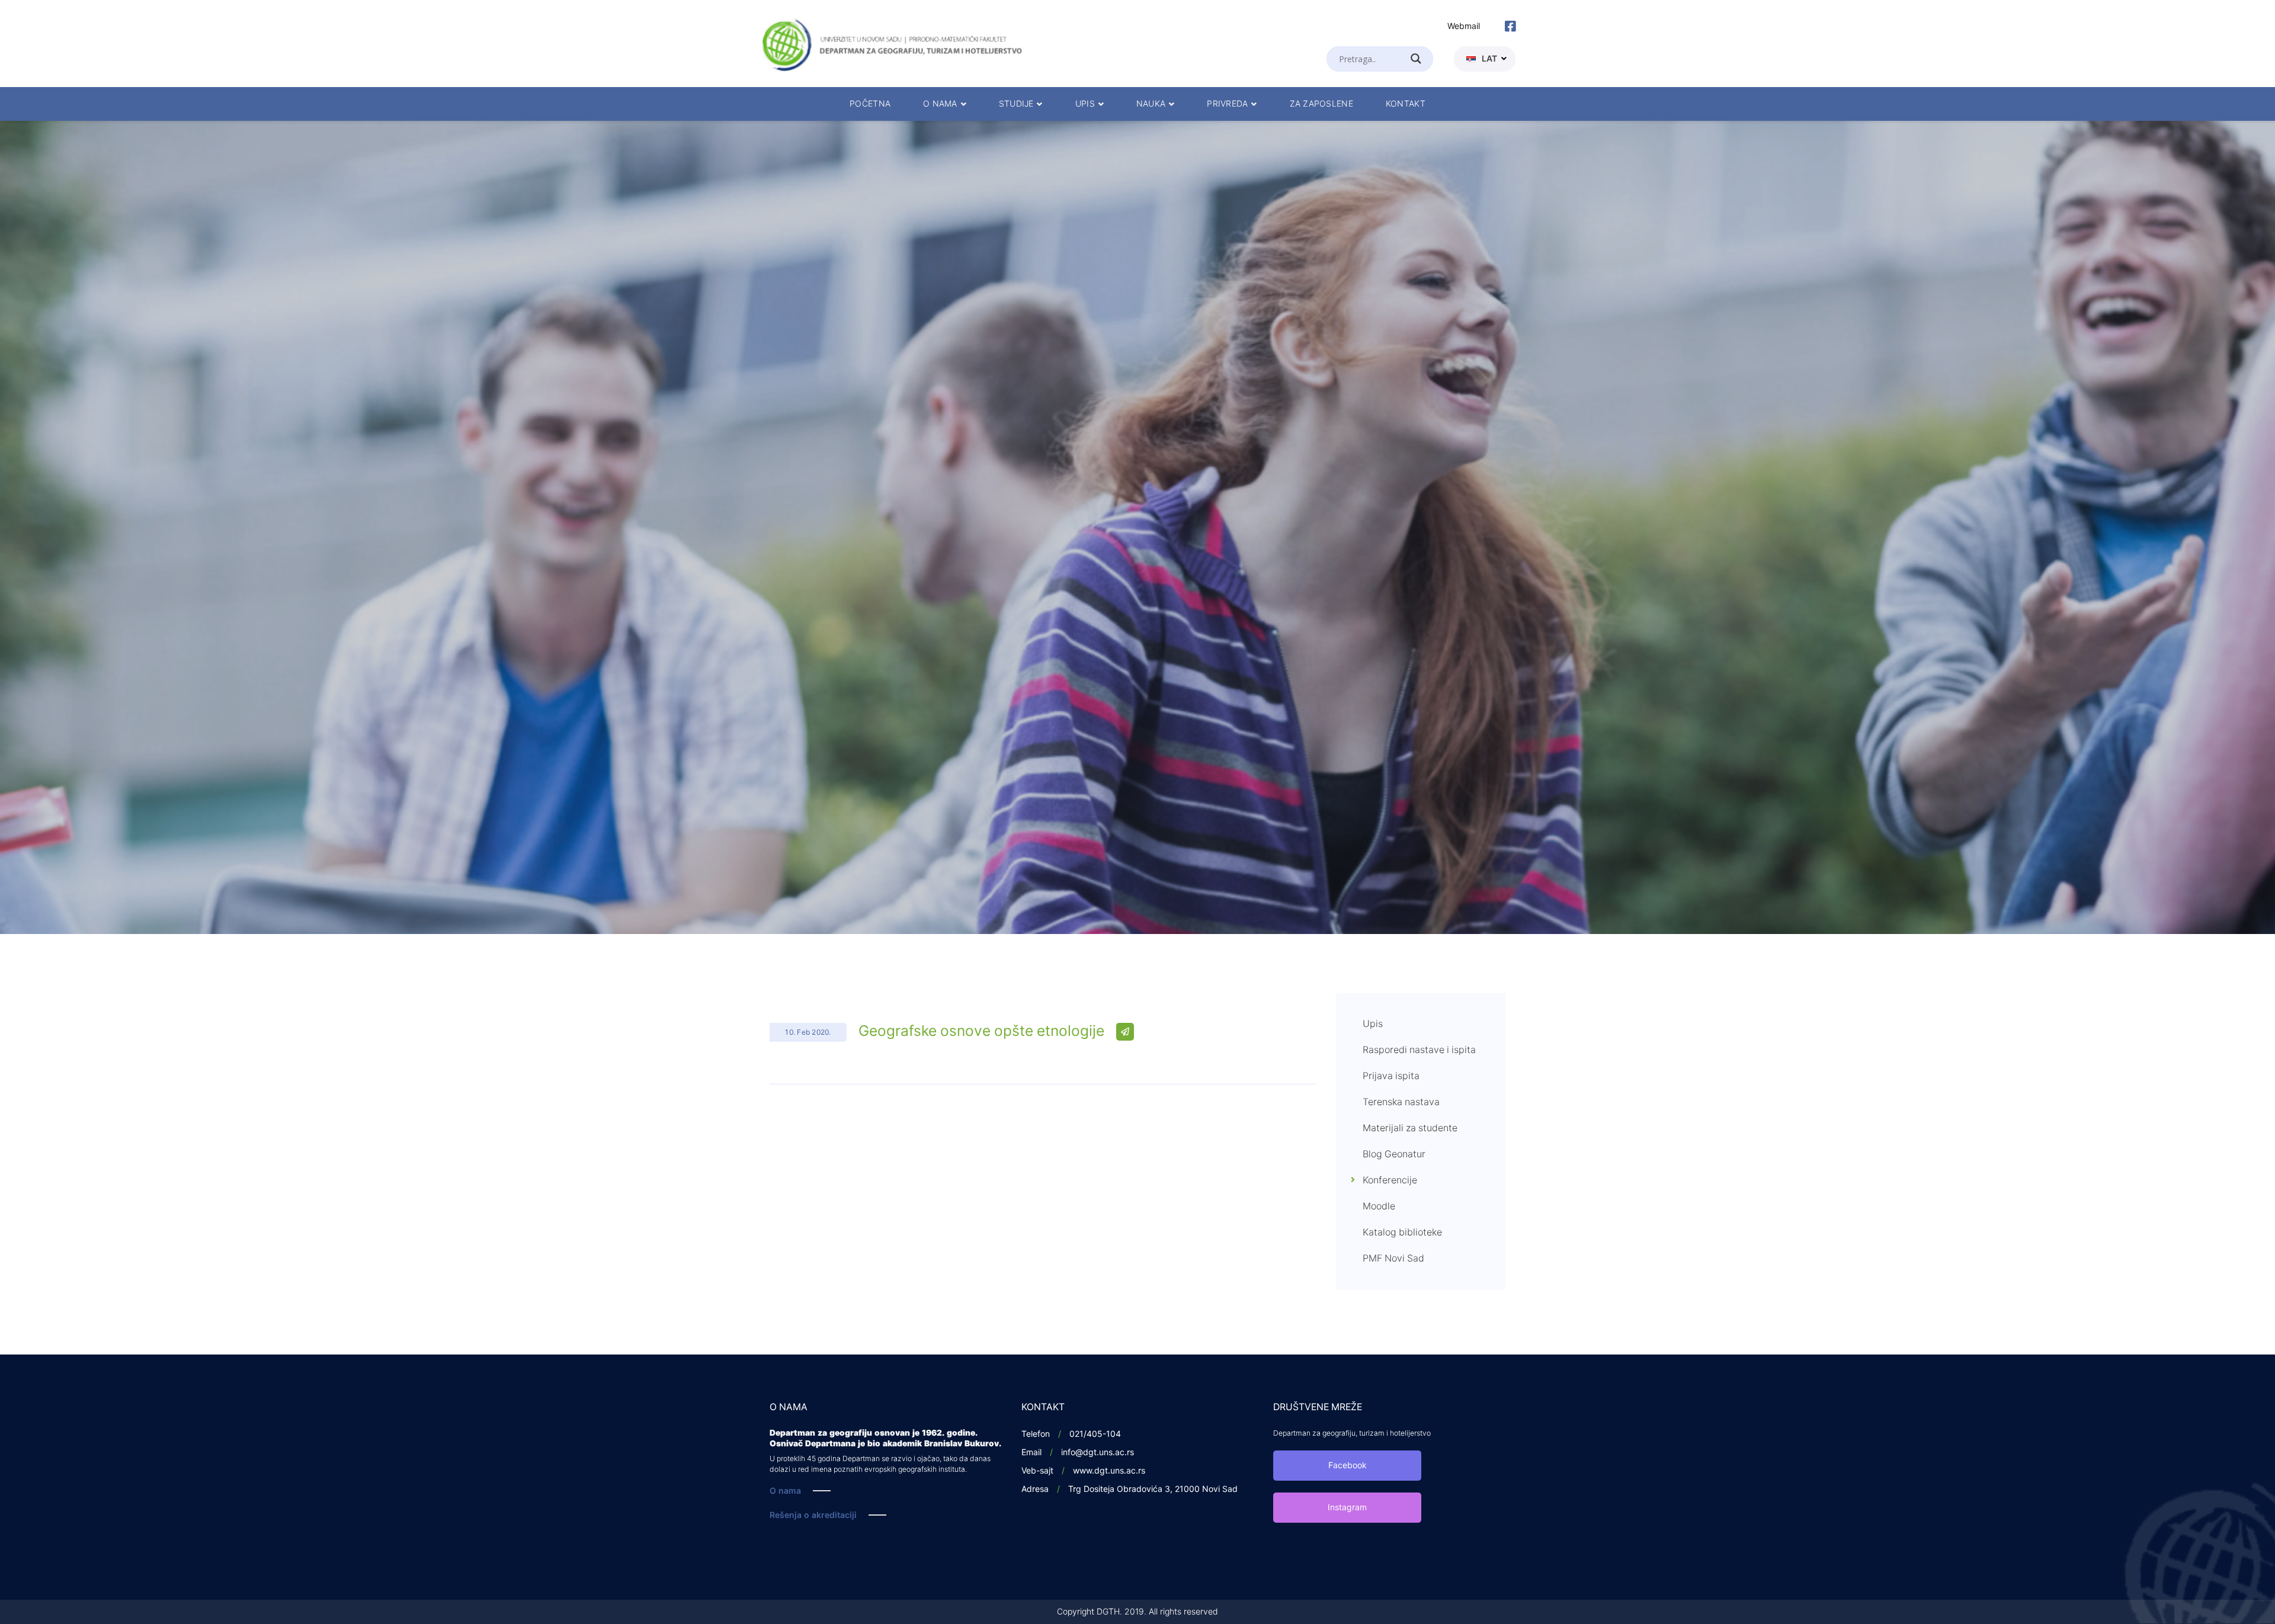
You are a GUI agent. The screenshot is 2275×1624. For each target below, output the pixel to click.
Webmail (1464, 26)
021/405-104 (1095, 1434)
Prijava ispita (1391, 1076)
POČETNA (870, 104)
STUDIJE (1016, 104)
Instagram (1347, 1508)
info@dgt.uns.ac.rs (1098, 1453)
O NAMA (940, 104)
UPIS (1085, 104)
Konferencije (1390, 1180)
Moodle (1379, 1206)
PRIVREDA (1227, 104)
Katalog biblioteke (1402, 1233)
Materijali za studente (1410, 1128)
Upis (1373, 1024)
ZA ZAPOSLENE (1321, 104)
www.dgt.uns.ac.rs (1109, 1471)
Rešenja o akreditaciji (813, 1515)
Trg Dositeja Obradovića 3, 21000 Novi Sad (1153, 1489)
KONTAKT (1406, 104)
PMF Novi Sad (1393, 1259)
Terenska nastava (1401, 1102)
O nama (785, 1491)
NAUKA (1151, 104)
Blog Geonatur (1394, 1154)
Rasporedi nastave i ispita (1419, 1050)
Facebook (1348, 1466)
